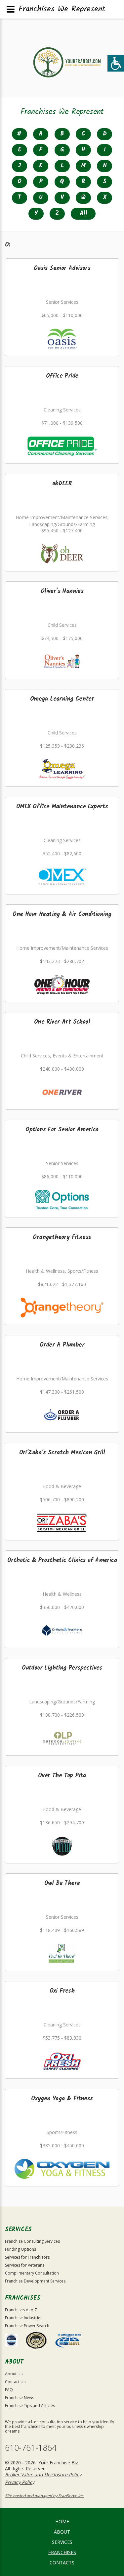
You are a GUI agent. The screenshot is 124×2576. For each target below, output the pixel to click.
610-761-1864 (31, 2448)
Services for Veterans (25, 2265)
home (62, 2522)
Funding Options (21, 2249)
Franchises (62, 2552)
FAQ (9, 2390)
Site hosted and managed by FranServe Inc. (45, 2496)
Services (62, 2542)
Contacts (62, 2563)
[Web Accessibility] (116, 63)
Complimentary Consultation (32, 2273)
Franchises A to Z (21, 2310)
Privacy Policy (20, 2482)
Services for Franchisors (27, 2257)
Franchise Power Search (27, 2326)
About (62, 2532)
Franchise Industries (24, 2318)
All (83, 214)
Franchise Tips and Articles (30, 2406)
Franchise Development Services (35, 2281)
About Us (14, 2374)
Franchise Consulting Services (32, 2241)
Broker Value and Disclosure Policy (43, 2474)
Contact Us (15, 2382)
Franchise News (20, 2398)
